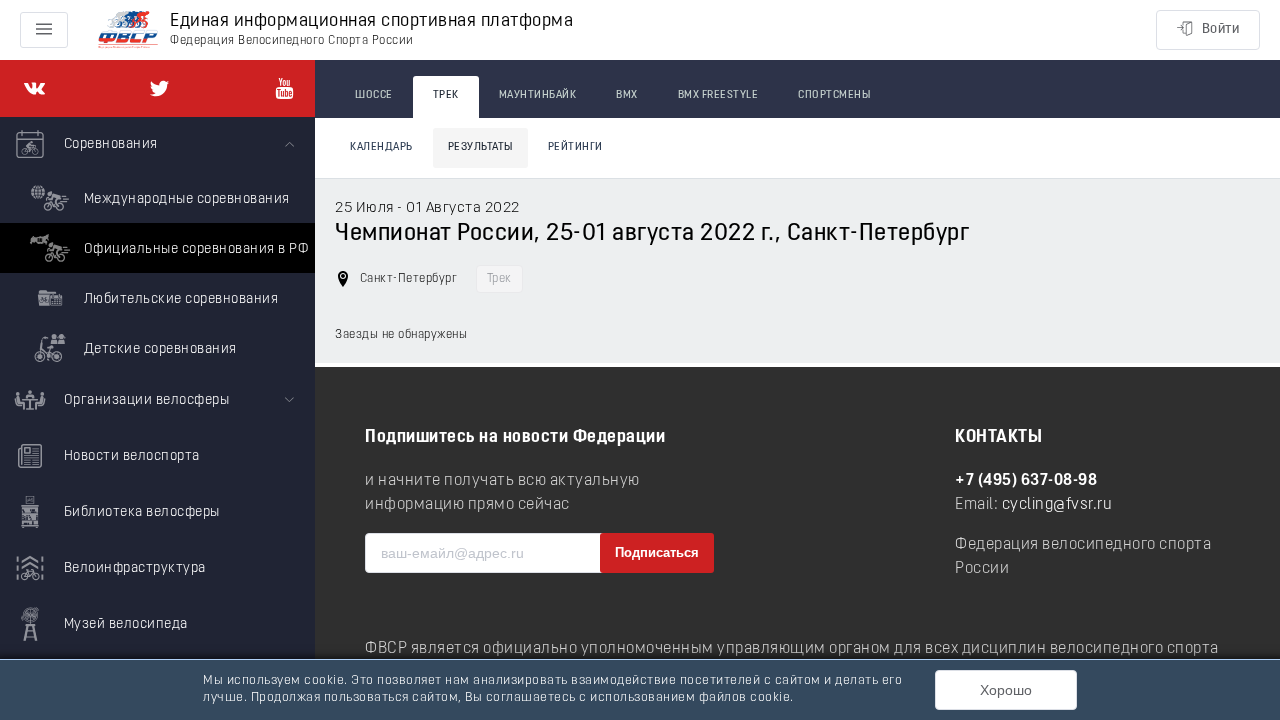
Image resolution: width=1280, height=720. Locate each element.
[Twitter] (159, 88)
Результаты (480, 147)
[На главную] (128, 30)
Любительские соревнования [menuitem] (179, 299)
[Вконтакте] (34, 88)
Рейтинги (575, 147)
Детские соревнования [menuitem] (158, 349)
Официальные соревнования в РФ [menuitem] (194, 249)
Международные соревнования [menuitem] (185, 199)
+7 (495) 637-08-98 (1026, 481)
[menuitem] (157, 245)
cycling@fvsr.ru (1057, 505)
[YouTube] (284, 88)
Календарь (381, 147)
